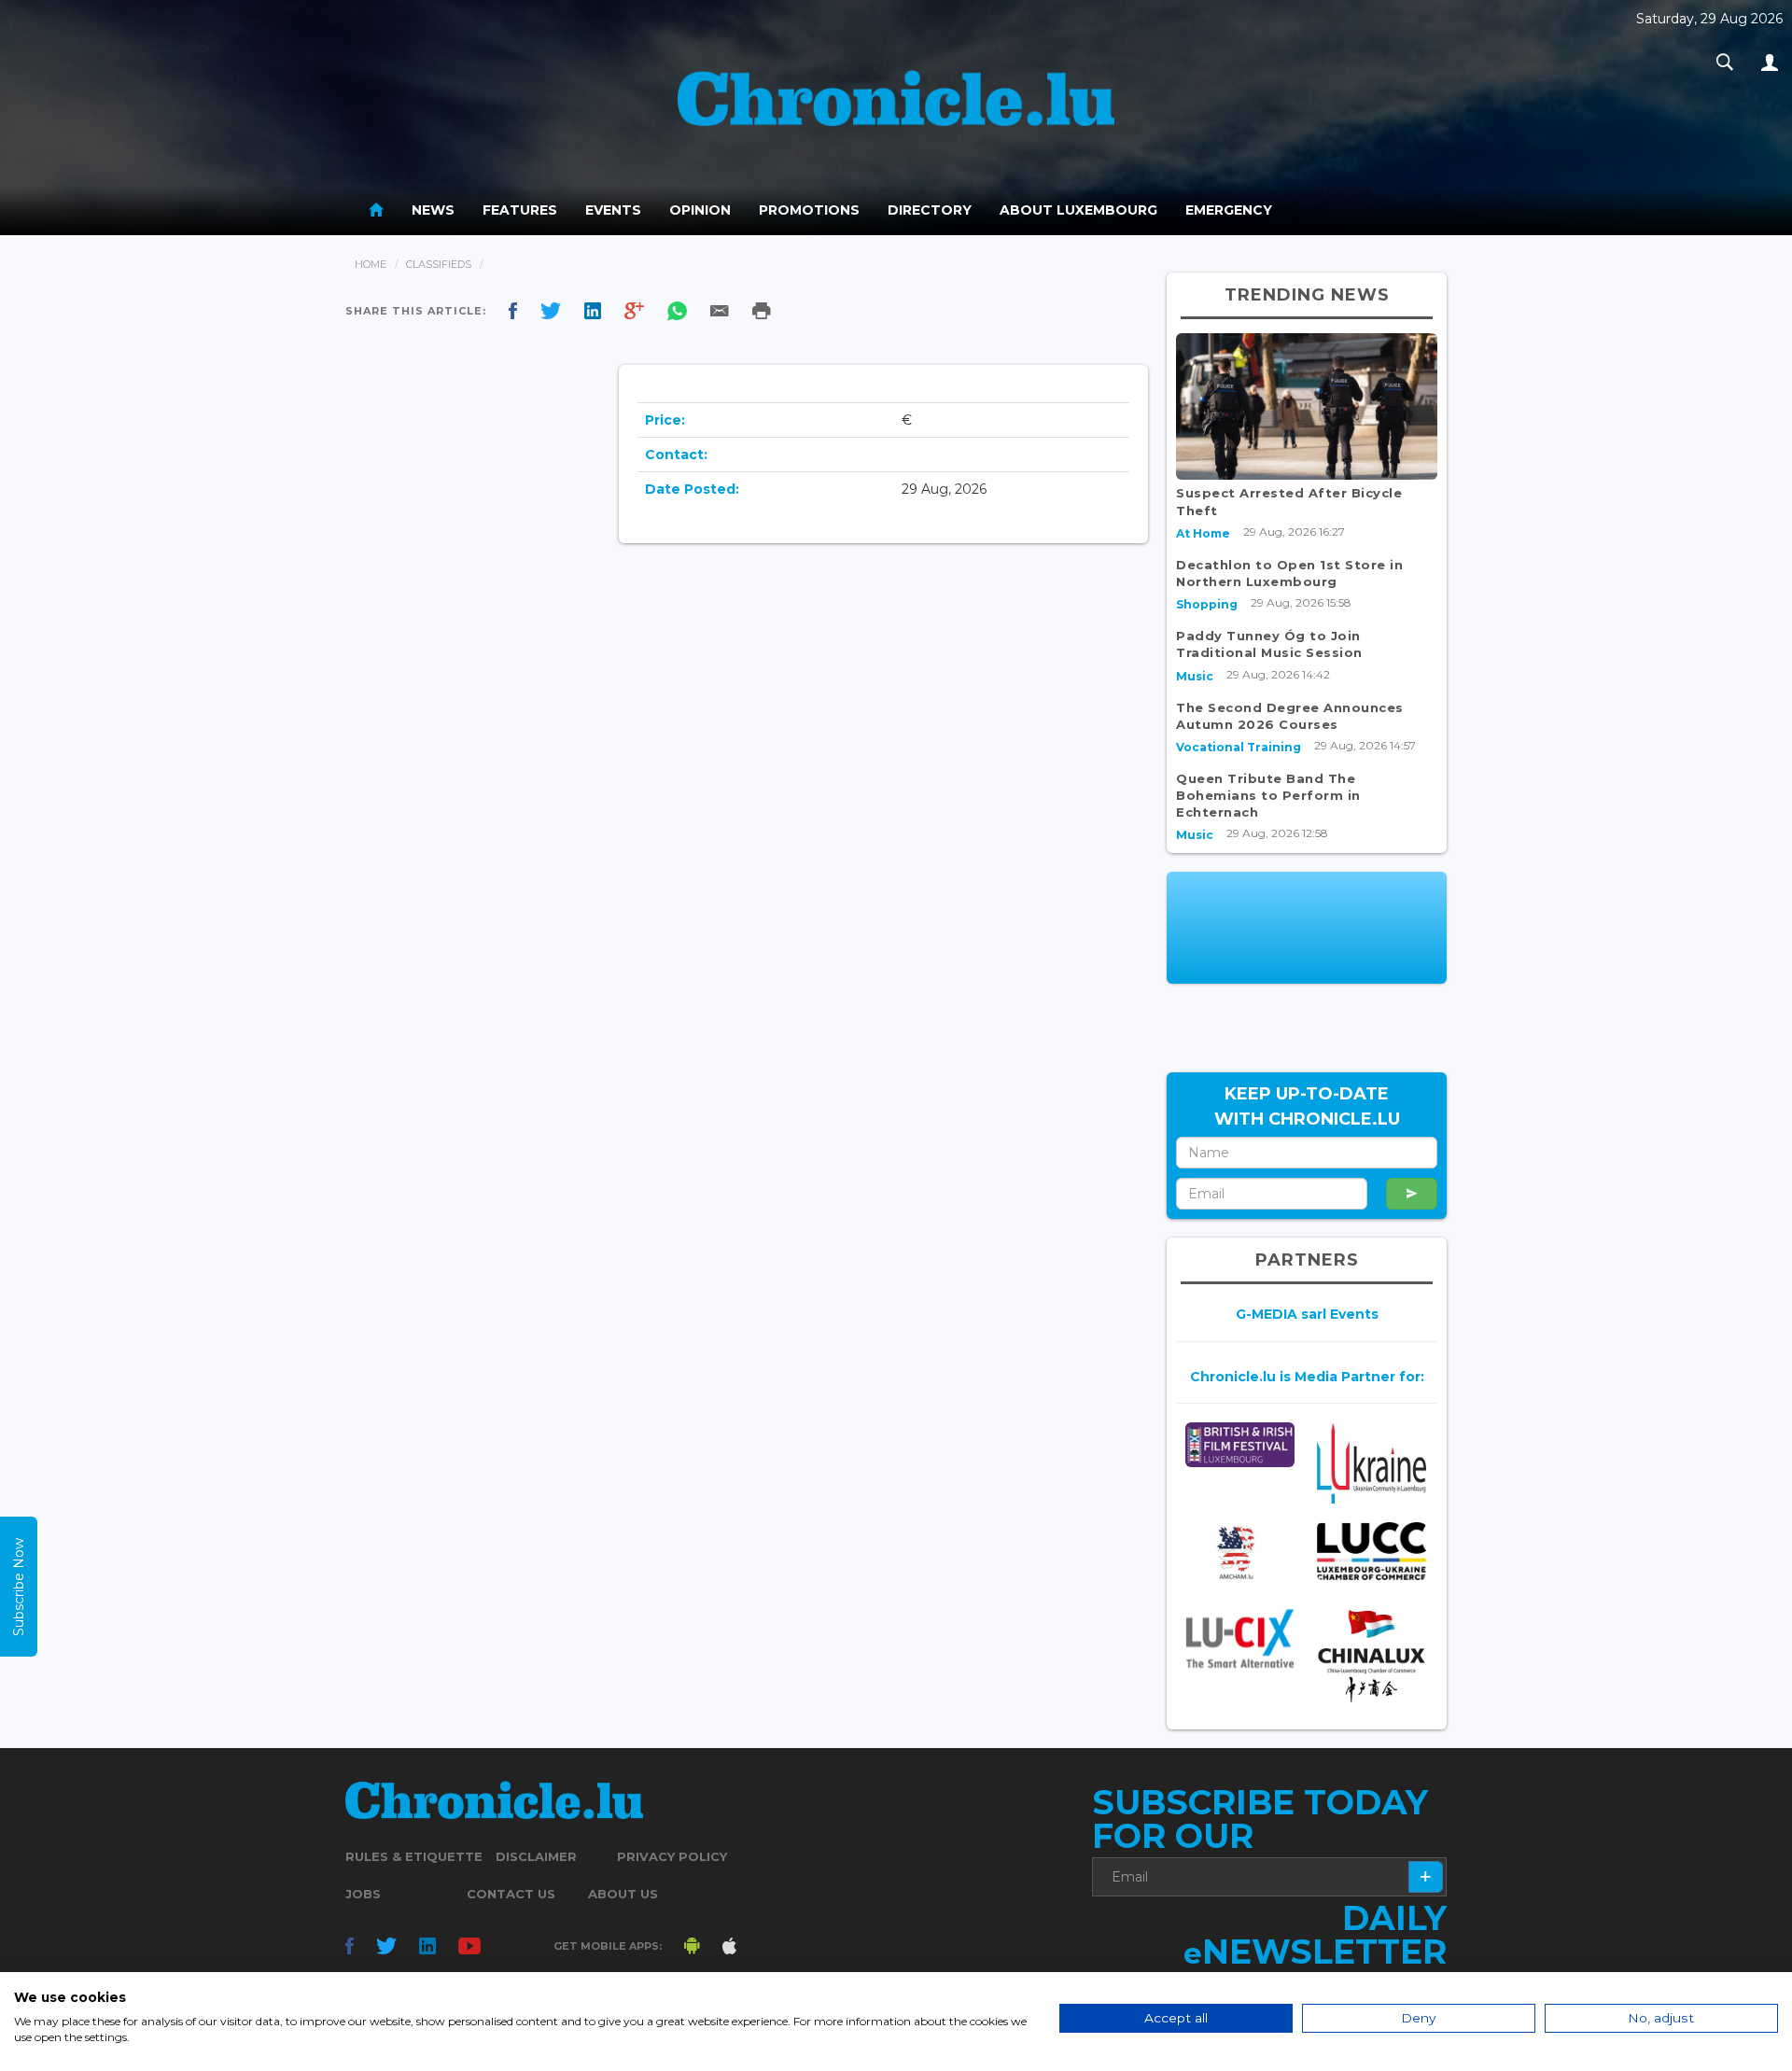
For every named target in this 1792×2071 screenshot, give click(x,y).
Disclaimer (536, 1856)
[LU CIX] (1240, 1638)
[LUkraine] (1372, 1463)
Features (520, 210)
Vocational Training (1239, 747)
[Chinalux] (1372, 1656)
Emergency (1229, 210)
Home (371, 264)
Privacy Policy (672, 1856)
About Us (623, 1894)
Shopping (1207, 604)
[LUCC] (1372, 1551)
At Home (1203, 533)
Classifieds (439, 264)
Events (613, 210)
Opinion (700, 210)
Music (1195, 676)
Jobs (363, 1894)
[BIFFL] (1240, 1445)
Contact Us (511, 1894)
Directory (930, 210)
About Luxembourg (1078, 210)
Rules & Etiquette (414, 1856)
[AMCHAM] (1240, 1553)
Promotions (809, 210)
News (433, 210)
